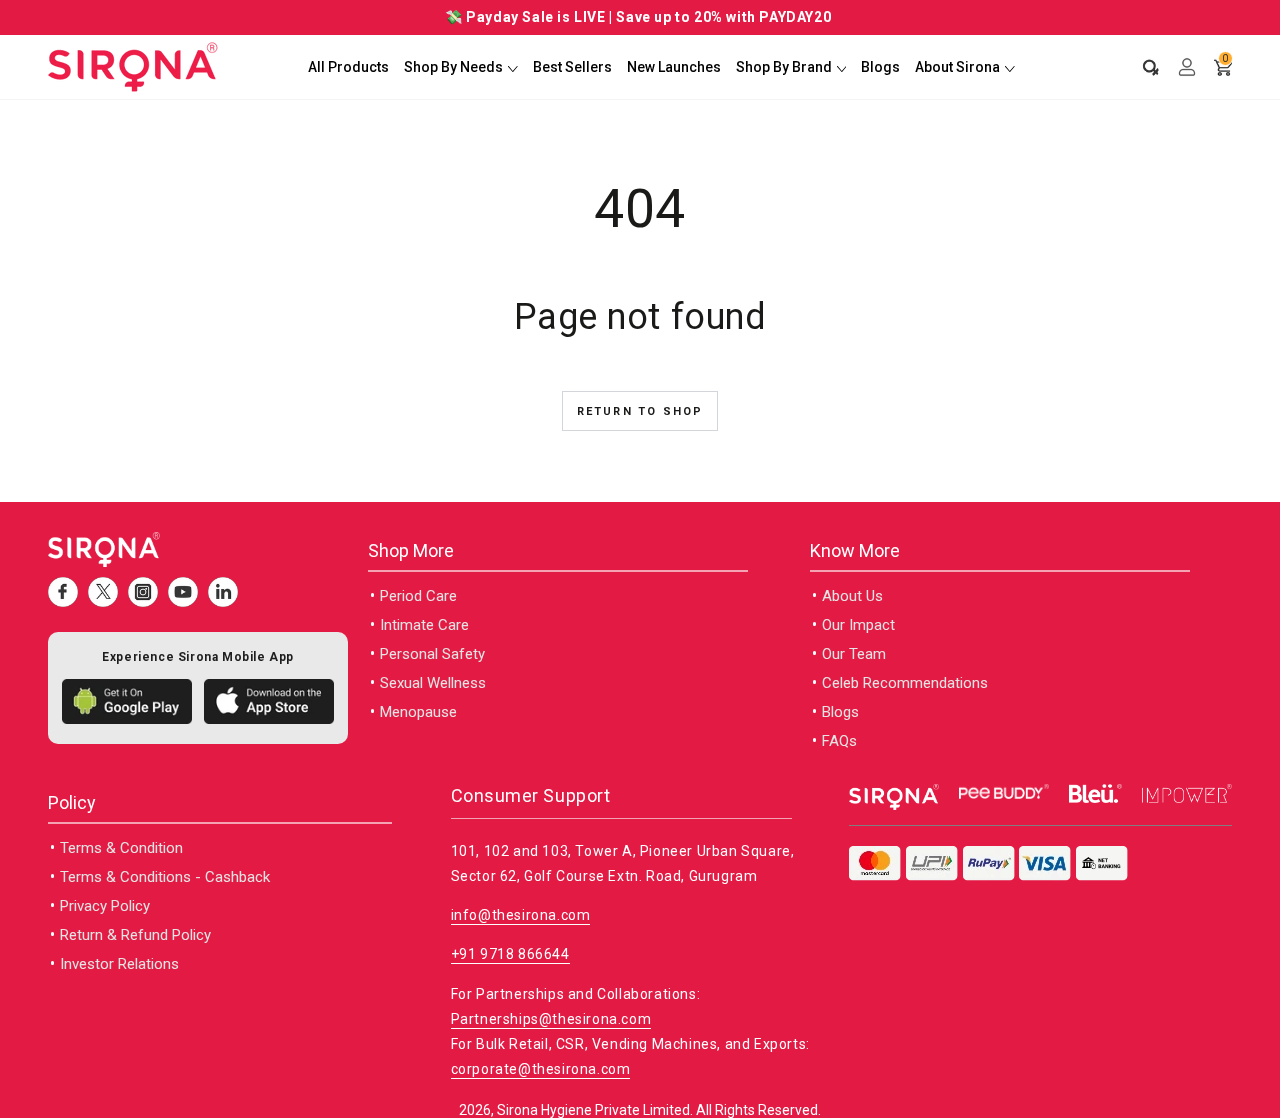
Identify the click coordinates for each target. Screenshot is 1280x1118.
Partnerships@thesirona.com (551, 1019)
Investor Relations (119, 964)
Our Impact (858, 625)
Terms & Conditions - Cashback (165, 877)
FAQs (839, 741)
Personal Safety (432, 654)
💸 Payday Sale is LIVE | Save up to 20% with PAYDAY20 (640, 17)
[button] (1141, 67)
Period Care (418, 596)
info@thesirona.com (521, 915)
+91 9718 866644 (510, 954)
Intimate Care (424, 625)
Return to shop (640, 411)
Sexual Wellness (433, 683)
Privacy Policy (105, 906)
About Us (852, 596)
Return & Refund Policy (135, 935)
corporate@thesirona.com (541, 1069)
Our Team (854, 654)
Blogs (840, 712)
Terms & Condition (121, 848)
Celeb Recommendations (905, 683)
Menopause (418, 712)
